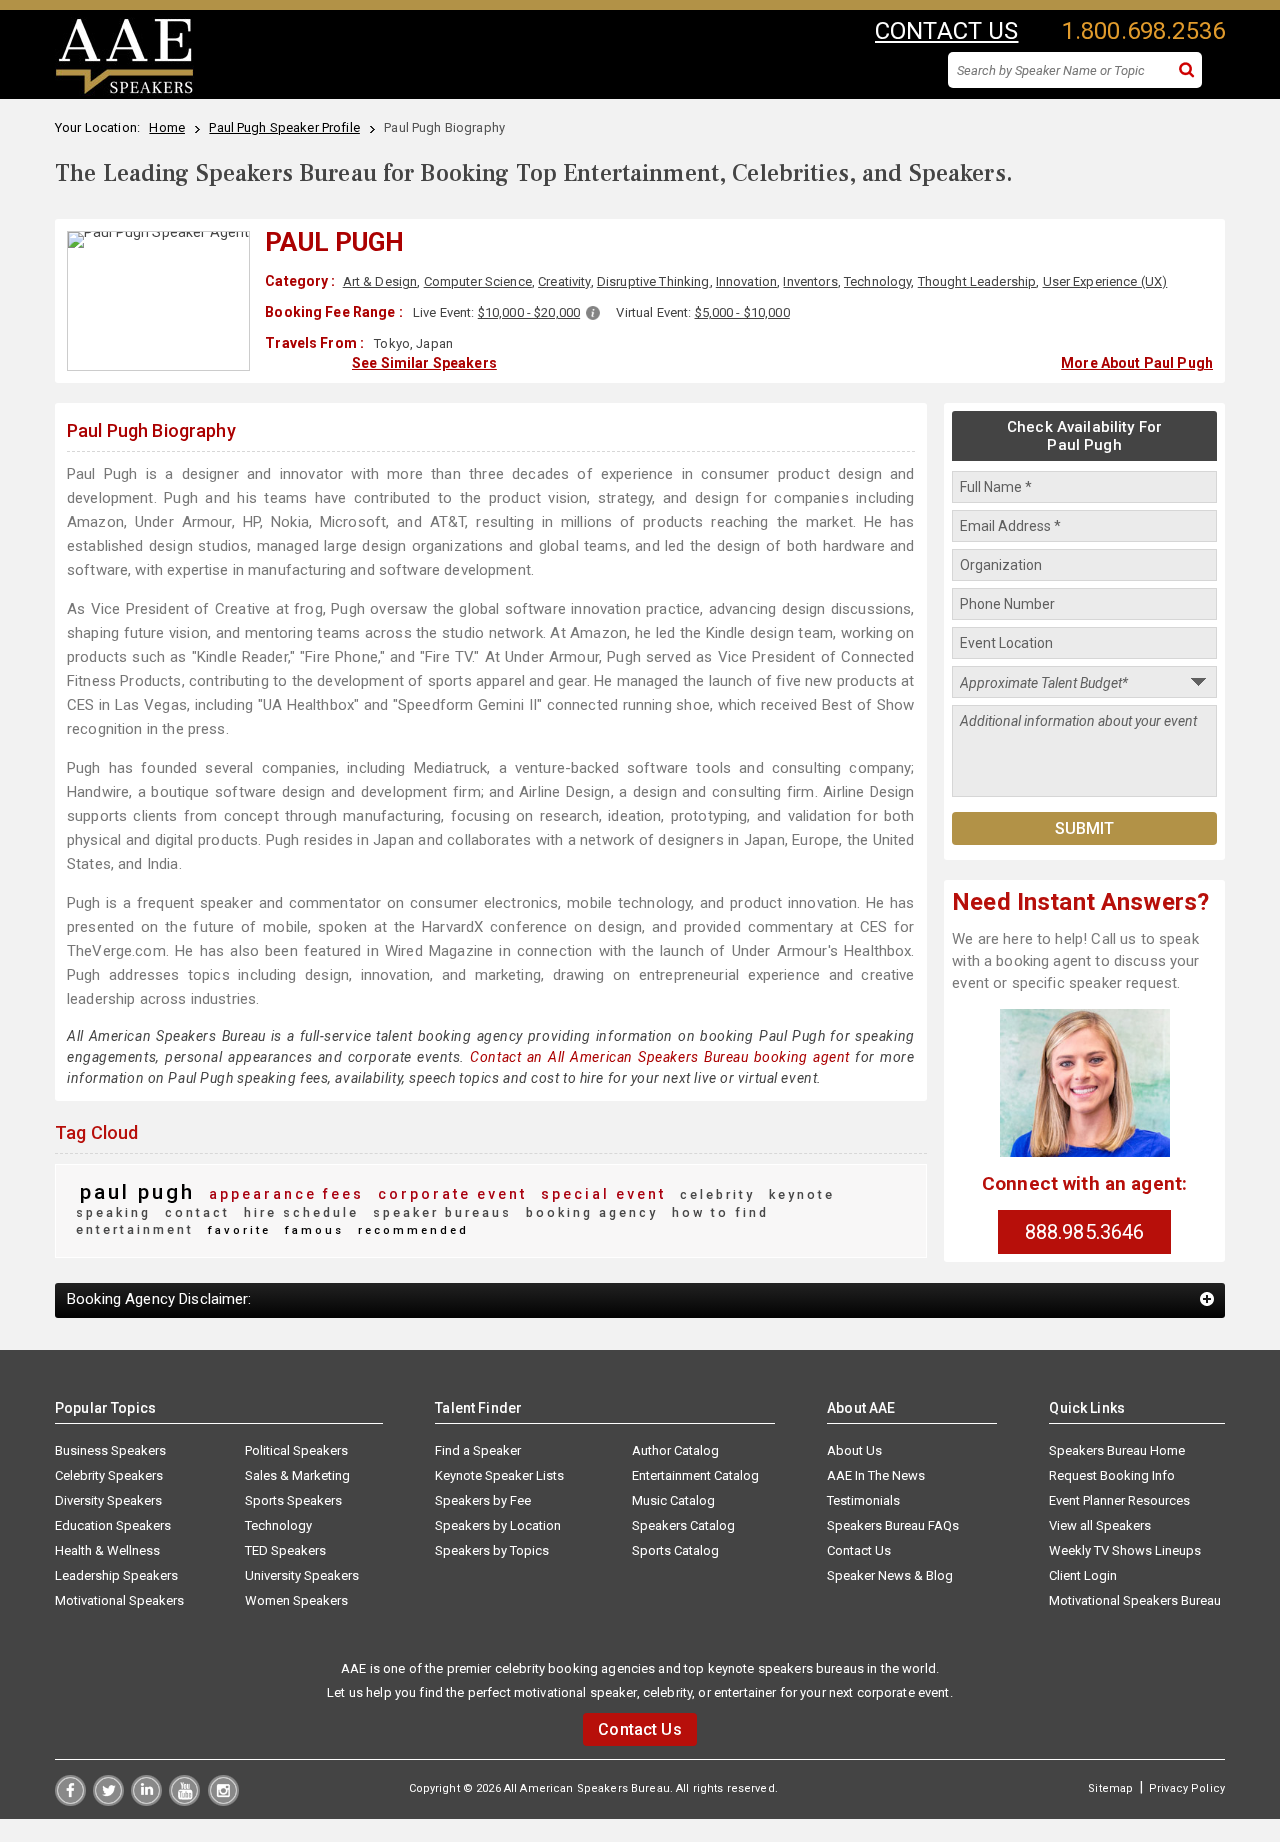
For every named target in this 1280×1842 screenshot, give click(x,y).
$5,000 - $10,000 (742, 312)
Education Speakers (113, 1525)
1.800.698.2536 (1143, 31)
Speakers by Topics (492, 1550)
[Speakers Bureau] (124, 91)
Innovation (746, 281)
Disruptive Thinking (653, 281)
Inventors (810, 281)
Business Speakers (110, 1450)
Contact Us (859, 1550)
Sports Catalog (675, 1550)
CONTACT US (946, 31)
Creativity (564, 281)
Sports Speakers (293, 1500)
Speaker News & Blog (890, 1575)
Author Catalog (675, 1450)
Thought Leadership (977, 281)
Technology (877, 281)
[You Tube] (184, 1801)
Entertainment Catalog (695, 1475)
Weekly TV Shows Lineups (1125, 1550)
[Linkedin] (146, 1801)
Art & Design (380, 281)
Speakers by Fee (483, 1500)
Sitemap (1110, 1788)
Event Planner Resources (1119, 1500)
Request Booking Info (1112, 1475)
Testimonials (863, 1500)
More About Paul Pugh (1137, 363)
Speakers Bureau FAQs (893, 1525)
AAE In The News (876, 1475)
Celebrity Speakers (109, 1475)
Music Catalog (673, 1500)
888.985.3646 (1085, 1232)
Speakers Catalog (683, 1525)
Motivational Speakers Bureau (1135, 1600)
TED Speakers (285, 1550)
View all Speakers (1100, 1525)
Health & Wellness (107, 1550)
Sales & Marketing (297, 1475)
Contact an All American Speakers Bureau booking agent (660, 1057)
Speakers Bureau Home (1117, 1450)
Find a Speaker (478, 1450)
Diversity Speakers (108, 1500)
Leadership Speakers (116, 1575)
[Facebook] (70, 1801)
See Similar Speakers (424, 363)
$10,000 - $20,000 (529, 312)
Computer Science (478, 281)
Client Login (1083, 1575)
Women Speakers (296, 1600)
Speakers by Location (498, 1525)
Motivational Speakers (119, 1600)
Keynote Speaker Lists (499, 1475)
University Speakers (302, 1575)
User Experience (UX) (1105, 281)
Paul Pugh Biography (151, 430)
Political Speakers (296, 1450)
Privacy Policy (1187, 1788)
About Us (854, 1450)
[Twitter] (108, 1801)
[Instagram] (223, 1801)
